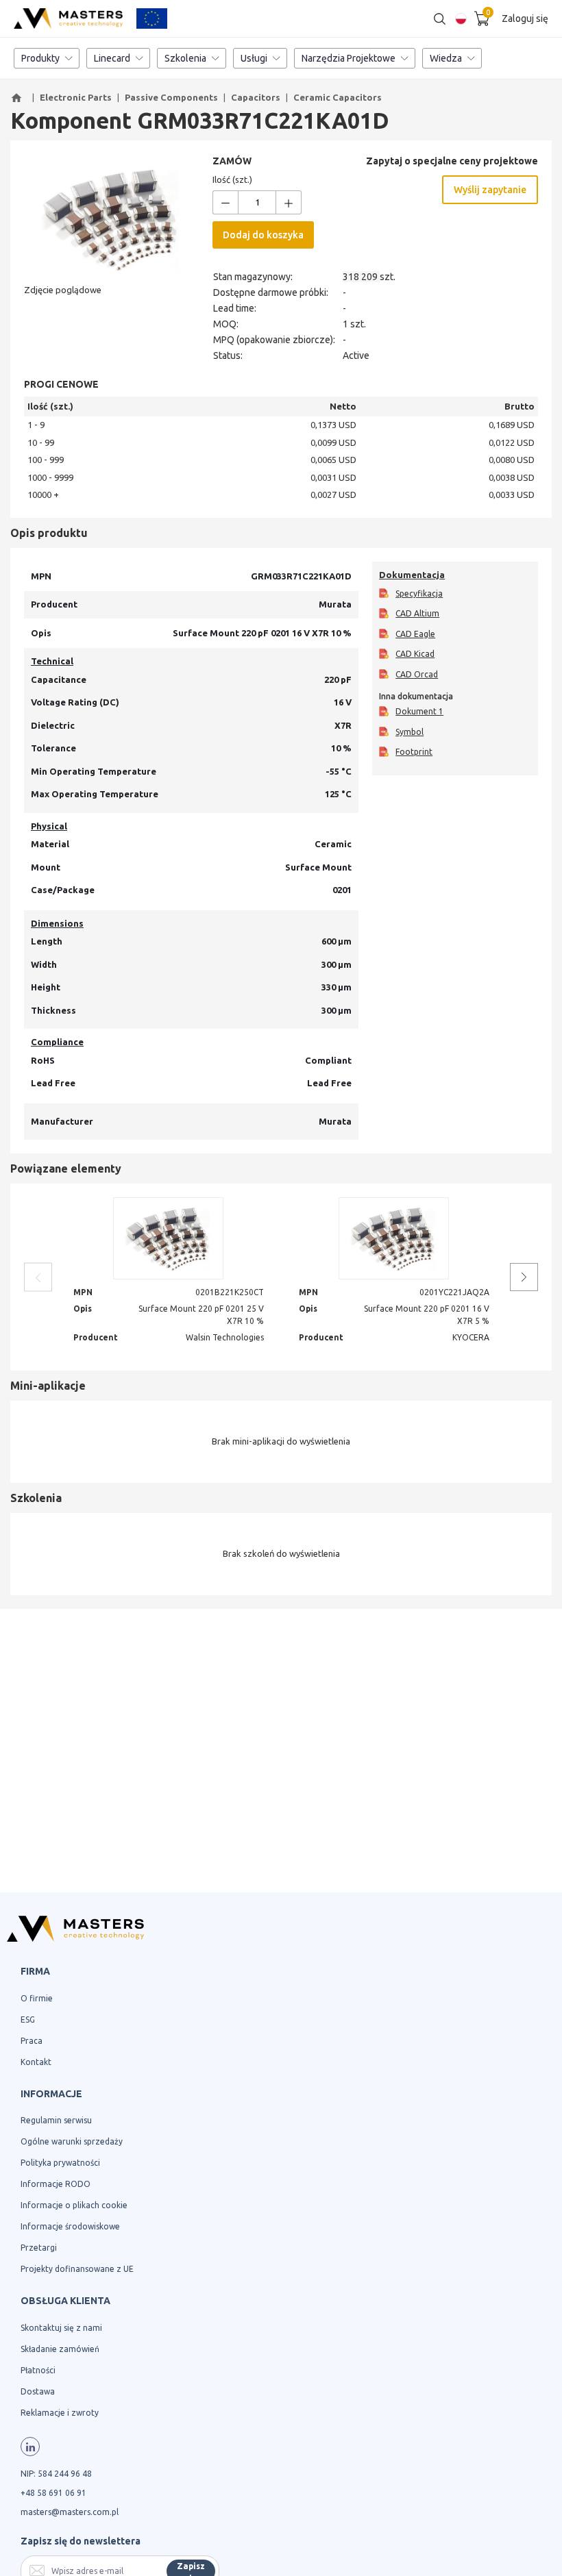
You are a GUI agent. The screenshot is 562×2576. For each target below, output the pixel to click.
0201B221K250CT (230, 1292)
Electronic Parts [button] (76, 97)
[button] (19, 98)
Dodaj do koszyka (263, 235)
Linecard (112, 58)
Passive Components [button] (171, 97)
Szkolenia (185, 58)
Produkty (40, 58)
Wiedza (446, 58)
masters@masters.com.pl (70, 2512)
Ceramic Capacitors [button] (338, 97)
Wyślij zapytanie (490, 190)
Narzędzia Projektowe (349, 58)
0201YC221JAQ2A (454, 1292)
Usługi (254, 58)
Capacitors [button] (256, 97)
